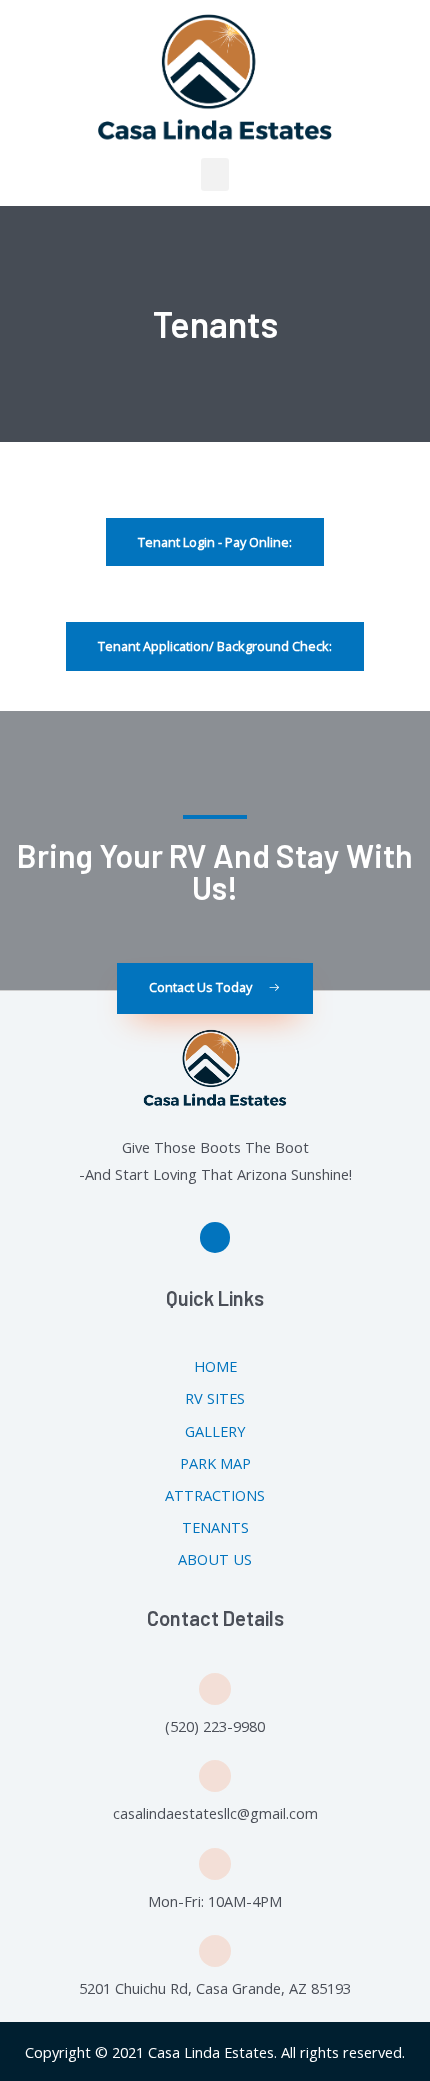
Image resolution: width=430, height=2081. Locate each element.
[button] (215, 174)
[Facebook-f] (215, 1237)
